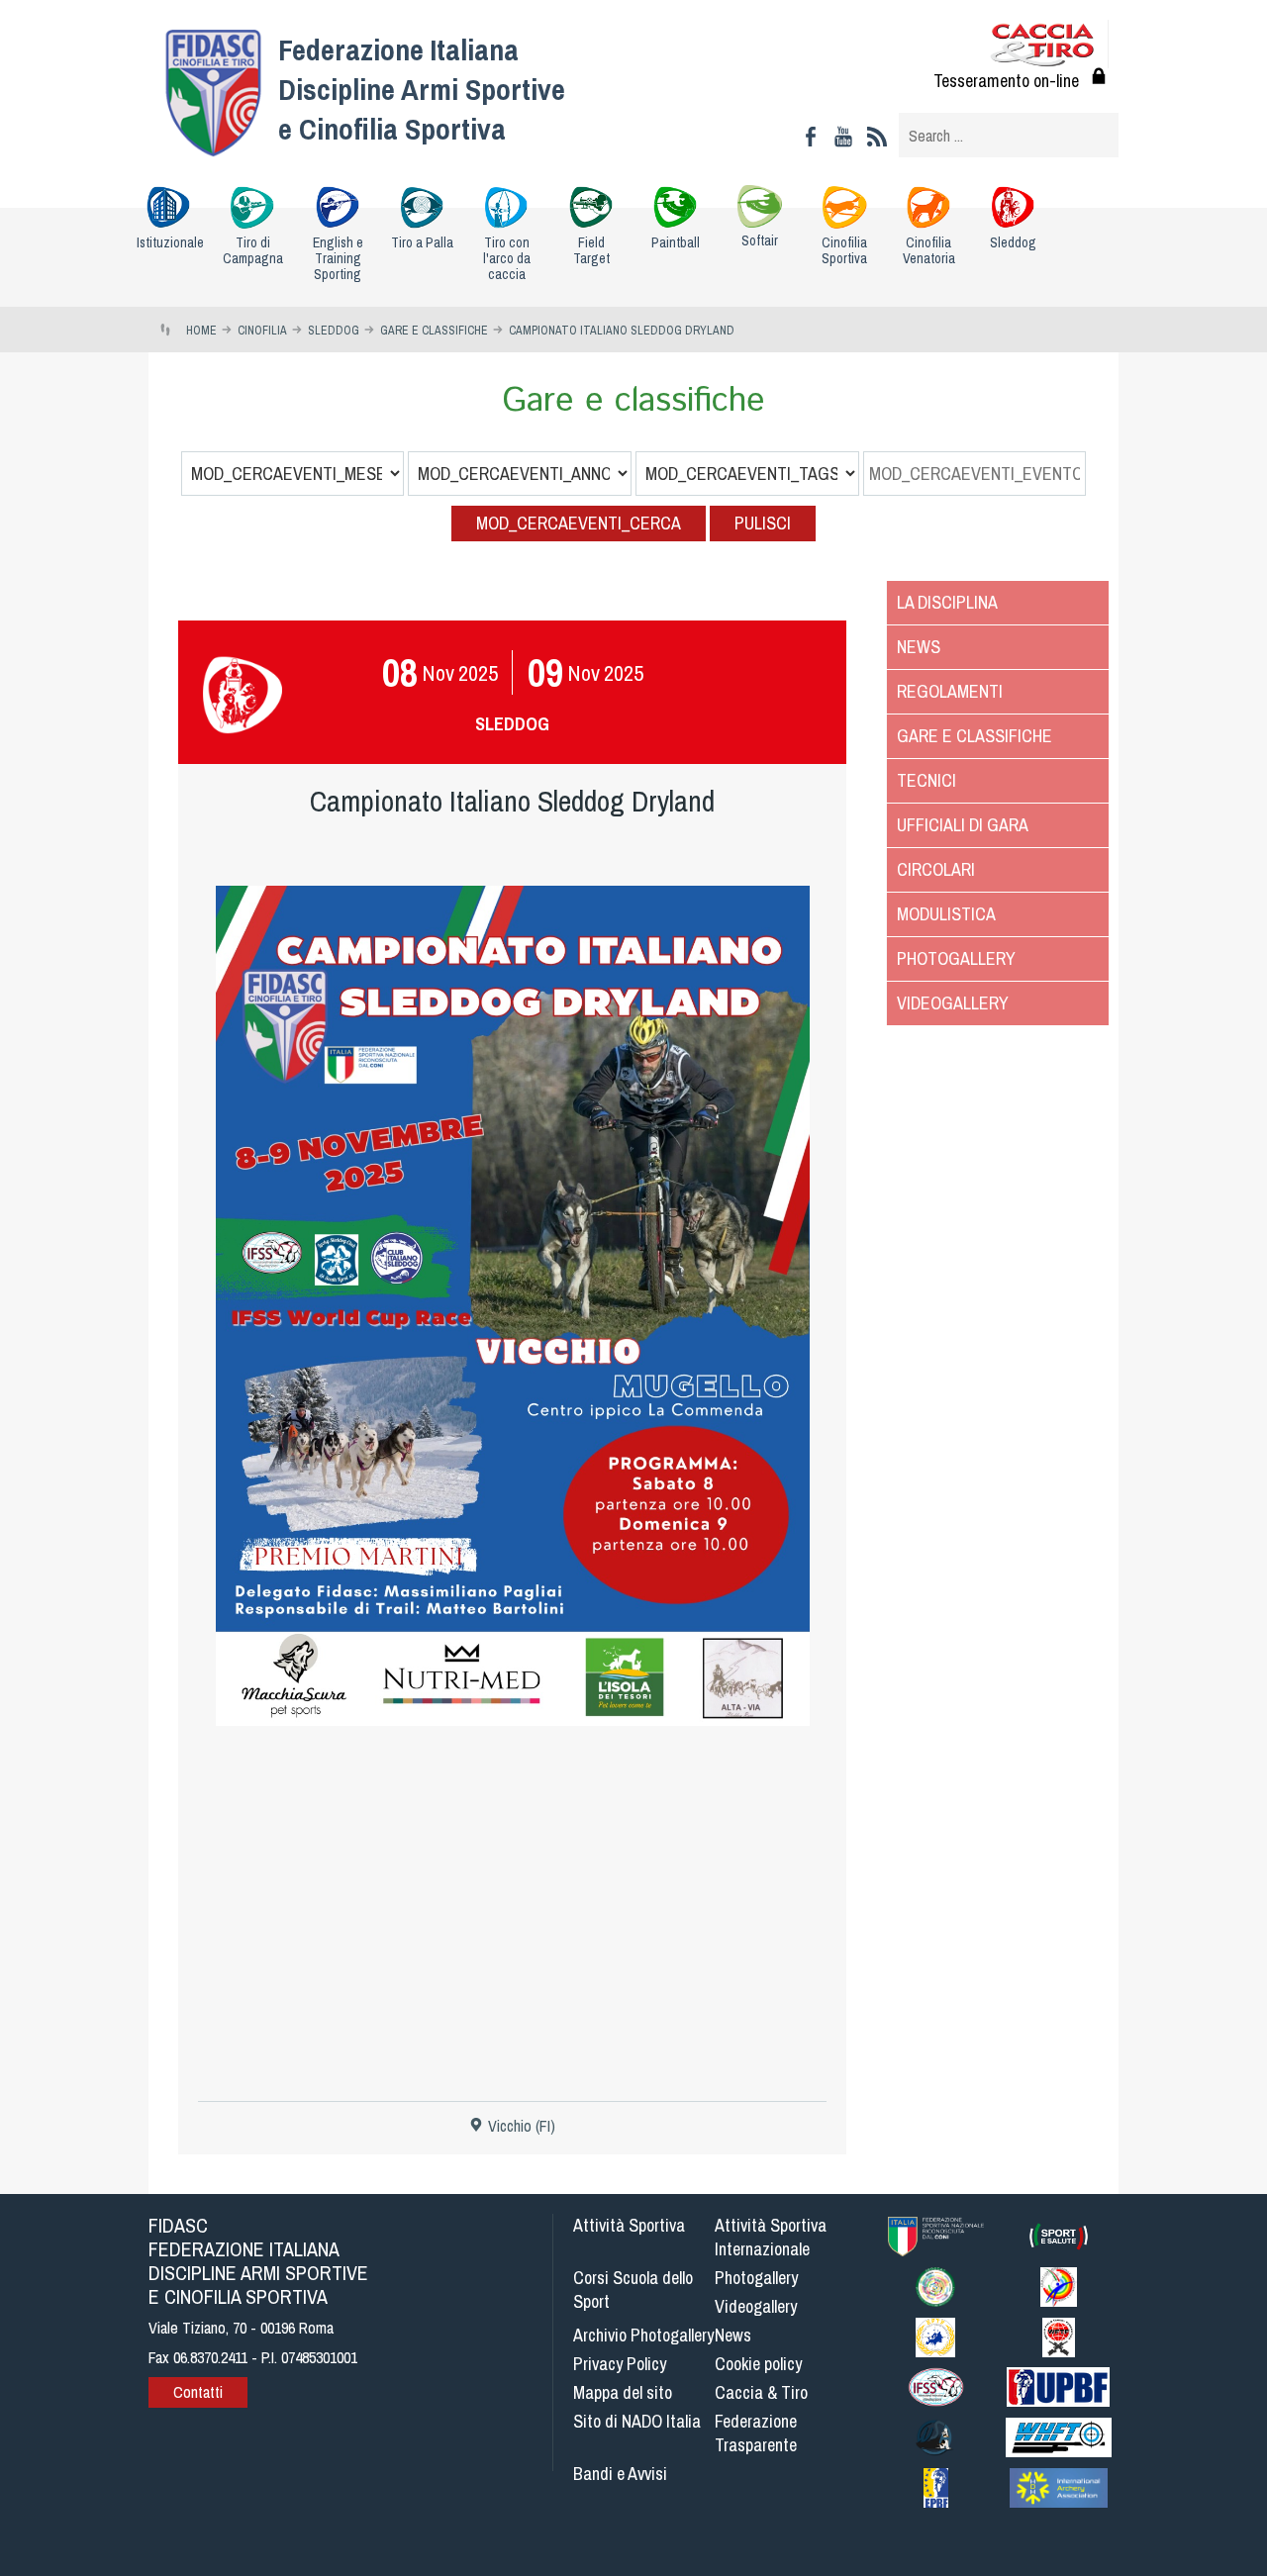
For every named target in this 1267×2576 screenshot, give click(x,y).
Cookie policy (758, 2364)
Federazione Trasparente (756, 2433)
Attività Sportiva (629, 2225)
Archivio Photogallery (643, 2335)
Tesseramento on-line (1006, 81)
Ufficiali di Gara (963, 825)
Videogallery (953, 1003)
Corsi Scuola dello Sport (633, 2290)
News (919, 647)
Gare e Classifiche (975, 736)
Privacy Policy (620, 2364)
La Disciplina (947, 602)
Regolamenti (950, 691)
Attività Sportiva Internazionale (771, 2237)
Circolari (936, 869)
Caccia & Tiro (761, 2392)
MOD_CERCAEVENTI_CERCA (579, 523)
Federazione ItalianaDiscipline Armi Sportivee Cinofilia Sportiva (422, 89)
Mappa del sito (623, 2392)
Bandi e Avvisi (620, 2474)
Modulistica (946, 914)
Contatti (198, 2392)
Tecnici (926, 780)
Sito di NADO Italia (637, 2421)
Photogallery (956, 958)
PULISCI (763, 523)
